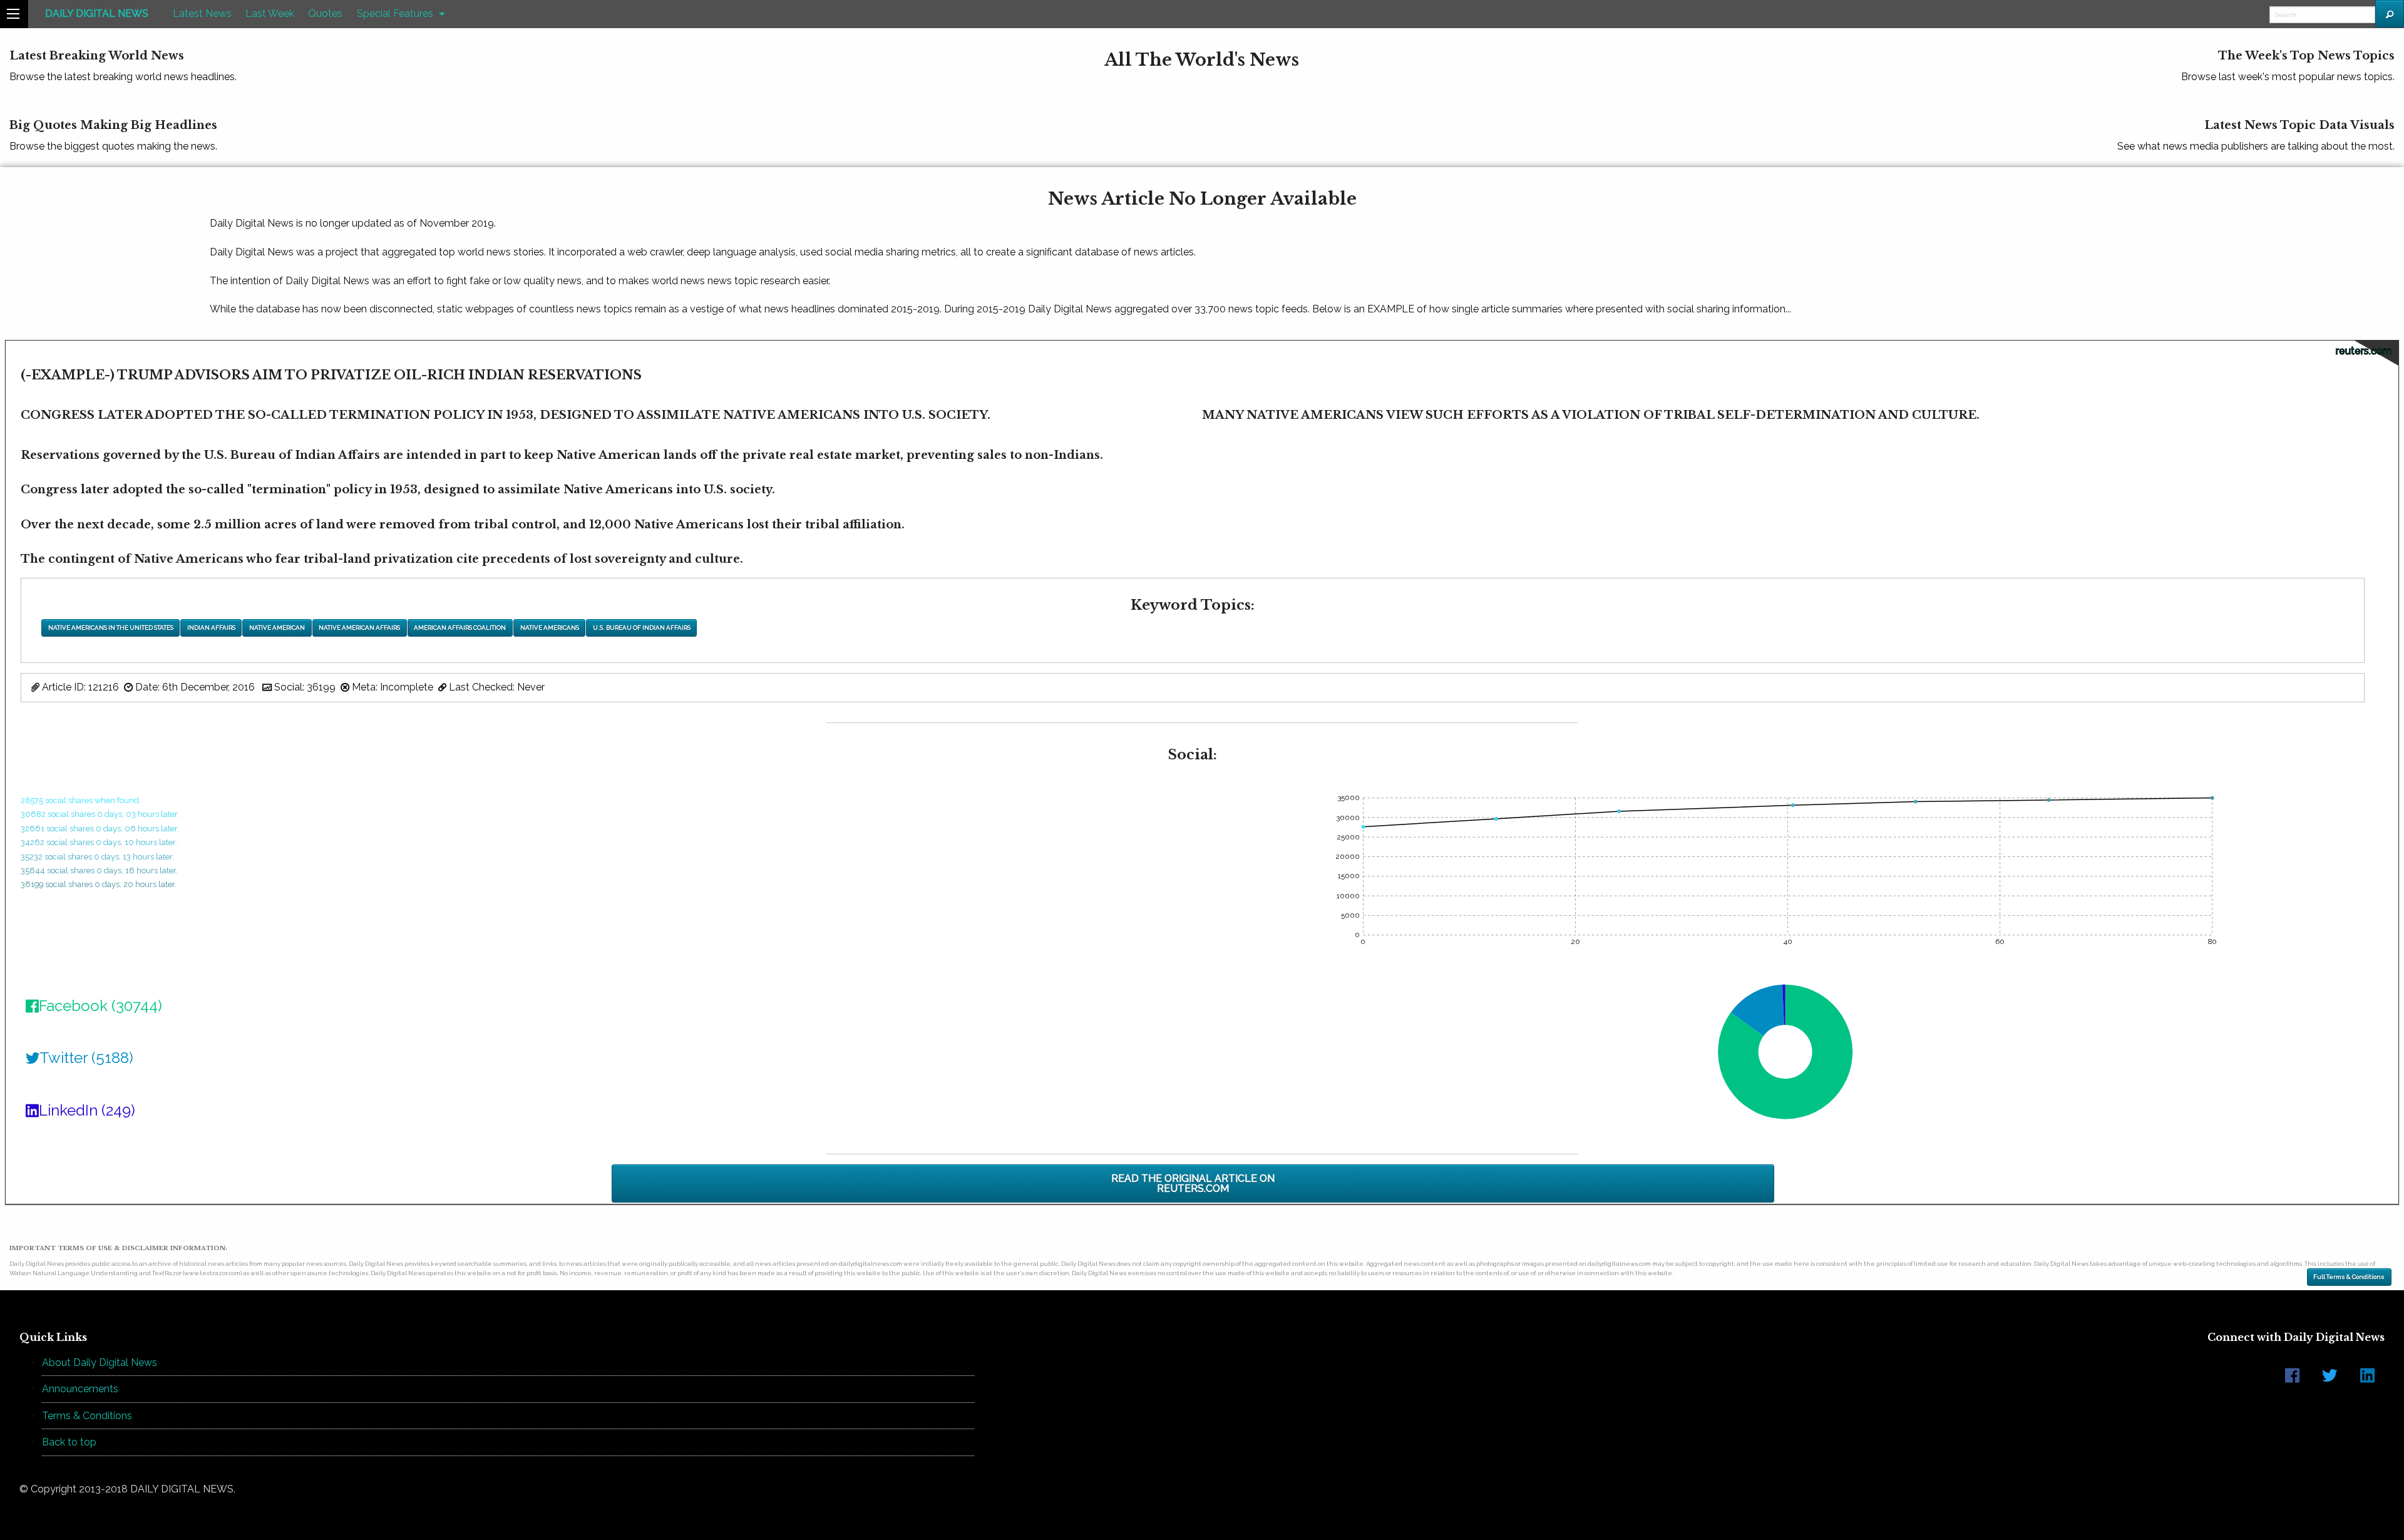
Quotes (325, 13)
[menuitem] (97, 14)
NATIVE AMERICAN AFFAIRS (359, 628)
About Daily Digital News (100, 1363)
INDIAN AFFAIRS (211, 628)
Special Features (395, 13)
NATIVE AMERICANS (550, 628)
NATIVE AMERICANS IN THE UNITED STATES (111, 628)
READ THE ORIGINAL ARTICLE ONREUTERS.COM (1193, 1183)
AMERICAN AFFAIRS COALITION (460, 628)
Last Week (270, 13)
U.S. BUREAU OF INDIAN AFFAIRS (642, 628)
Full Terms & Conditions (2349, 1277)
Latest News (202, 13)
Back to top (69, 1442)
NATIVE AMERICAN (277, 628)
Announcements (80, 1389)
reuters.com (2364, 351)
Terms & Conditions (87, 1416)
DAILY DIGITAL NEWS (97, 13)
